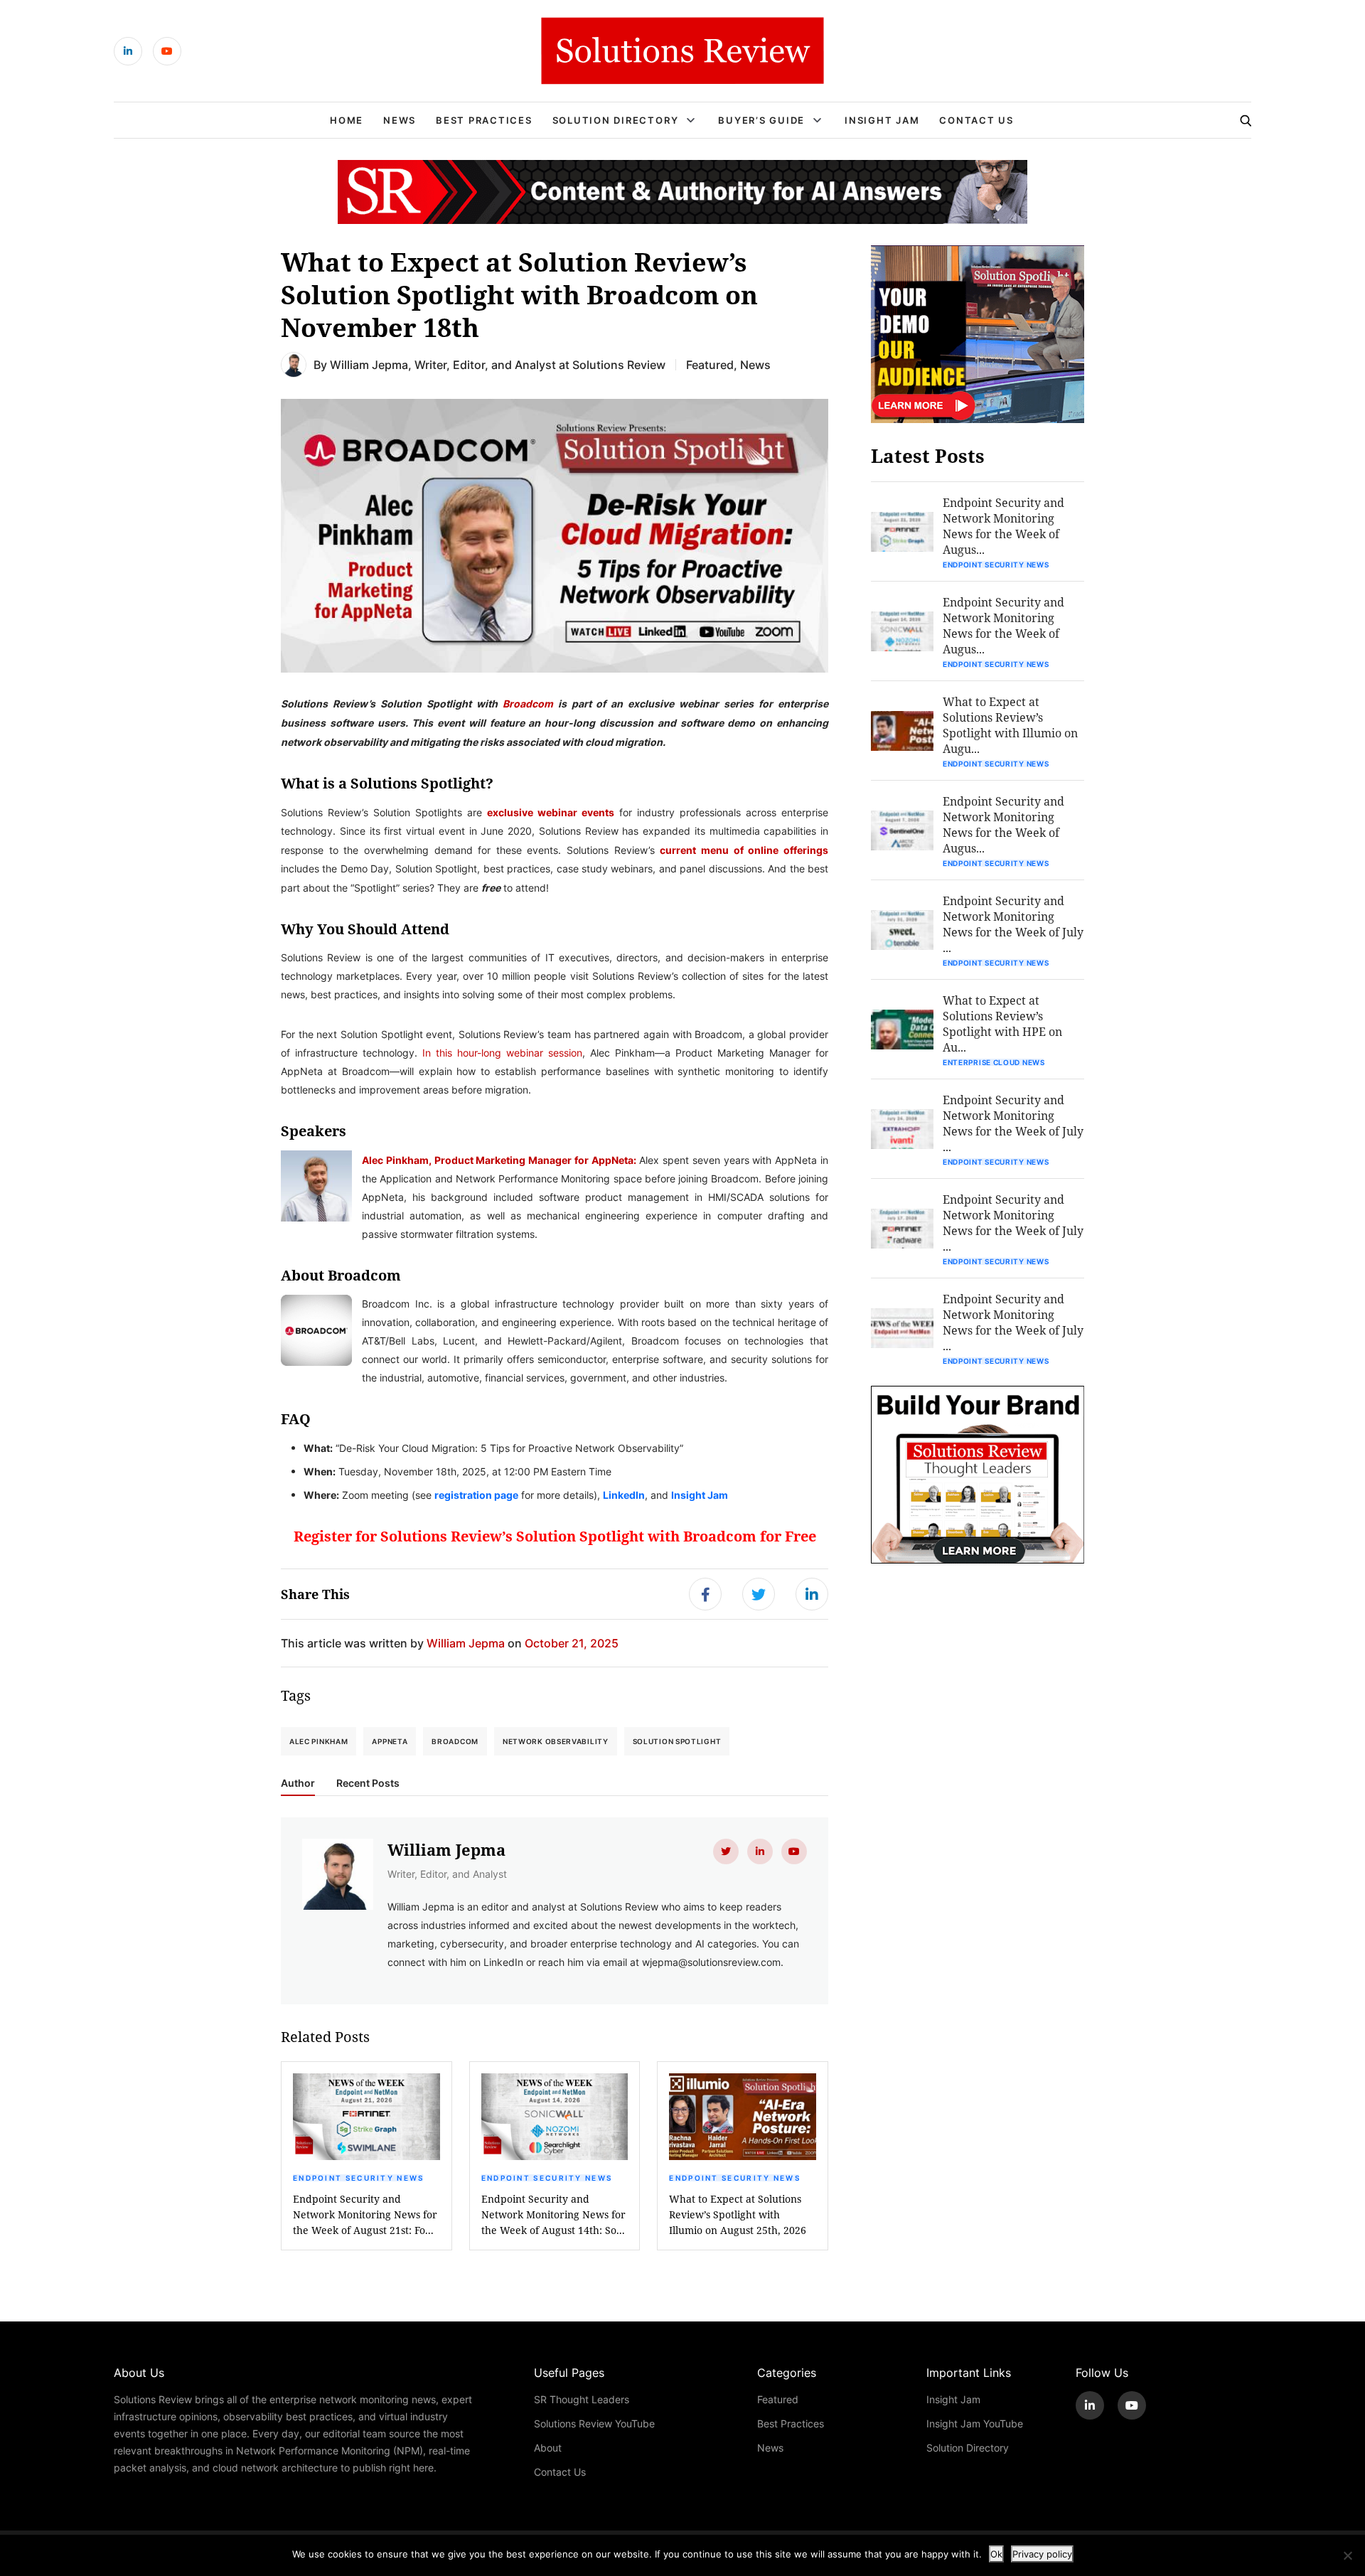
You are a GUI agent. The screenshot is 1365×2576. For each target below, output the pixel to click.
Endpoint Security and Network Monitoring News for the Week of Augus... (1003, 526)
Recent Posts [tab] (368, 1783)
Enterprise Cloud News (994, 1062)
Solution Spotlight (677, 1741)
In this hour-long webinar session (502, 1053)
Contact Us (976, 120)
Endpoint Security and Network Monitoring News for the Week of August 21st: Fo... (365, 2214)
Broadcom (528, 703)
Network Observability (556, 1741)
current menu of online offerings (744, 850)
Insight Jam (882, 120)
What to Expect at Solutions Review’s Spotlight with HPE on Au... (1002, 1024)
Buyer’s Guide (761, 120)
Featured (710, 364)
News (400, 120)
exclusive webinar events (551, 812)
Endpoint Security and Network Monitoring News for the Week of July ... (1013, 924)
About (548, 2448)
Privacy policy (1042, 2554)
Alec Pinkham (318, 1741)
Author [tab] (298, 1783)
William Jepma (369, 364)
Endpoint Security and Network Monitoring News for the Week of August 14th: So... (553, 2214)
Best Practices (484, 120)
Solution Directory (616, 120)
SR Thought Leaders (582, 2399)
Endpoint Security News (359, 2178)
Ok (996, 2554)
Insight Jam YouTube (975, 2423)
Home (347, 120)
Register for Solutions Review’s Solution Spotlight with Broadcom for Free (555, 1536)
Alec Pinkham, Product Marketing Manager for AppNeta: (499, 1160)
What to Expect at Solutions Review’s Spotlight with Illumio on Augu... (1010, 725)
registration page (476, 1495)
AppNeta (390, 1741)
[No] (1347, 2555)
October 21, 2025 (572, 1643)
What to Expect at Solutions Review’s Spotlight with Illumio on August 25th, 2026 (738, 2214)
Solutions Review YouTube (594, 2423)
